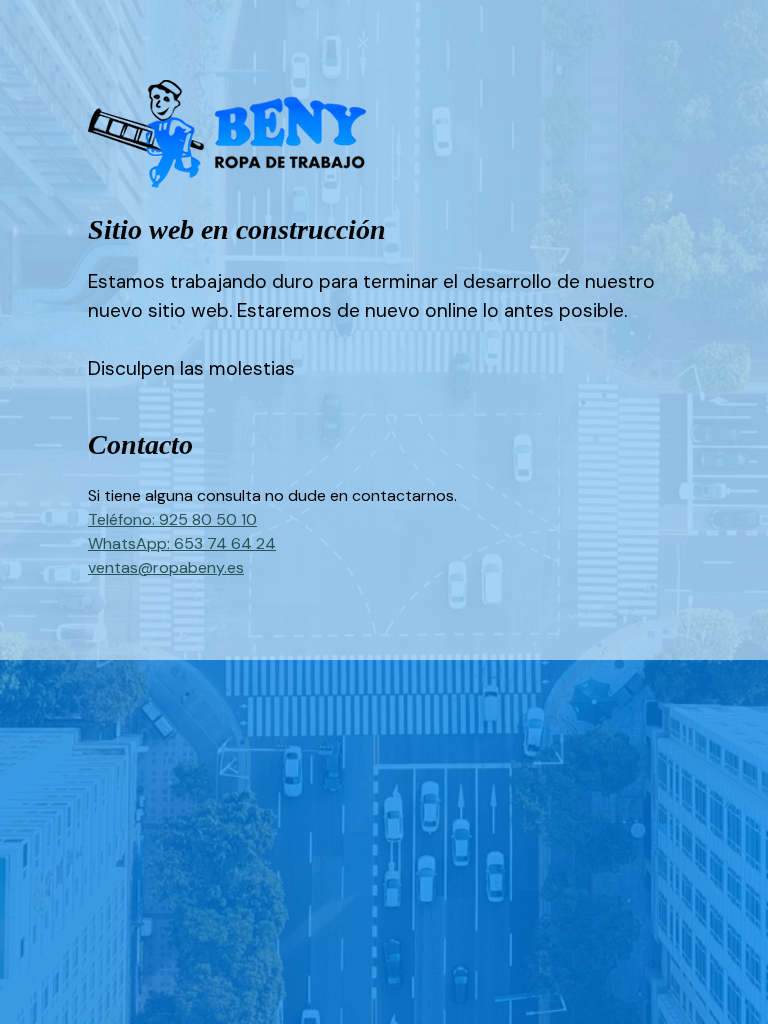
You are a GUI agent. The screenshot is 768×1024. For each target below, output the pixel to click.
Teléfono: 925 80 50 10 (172, 519)
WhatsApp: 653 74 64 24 (182, 543)
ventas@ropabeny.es (166, 567)
